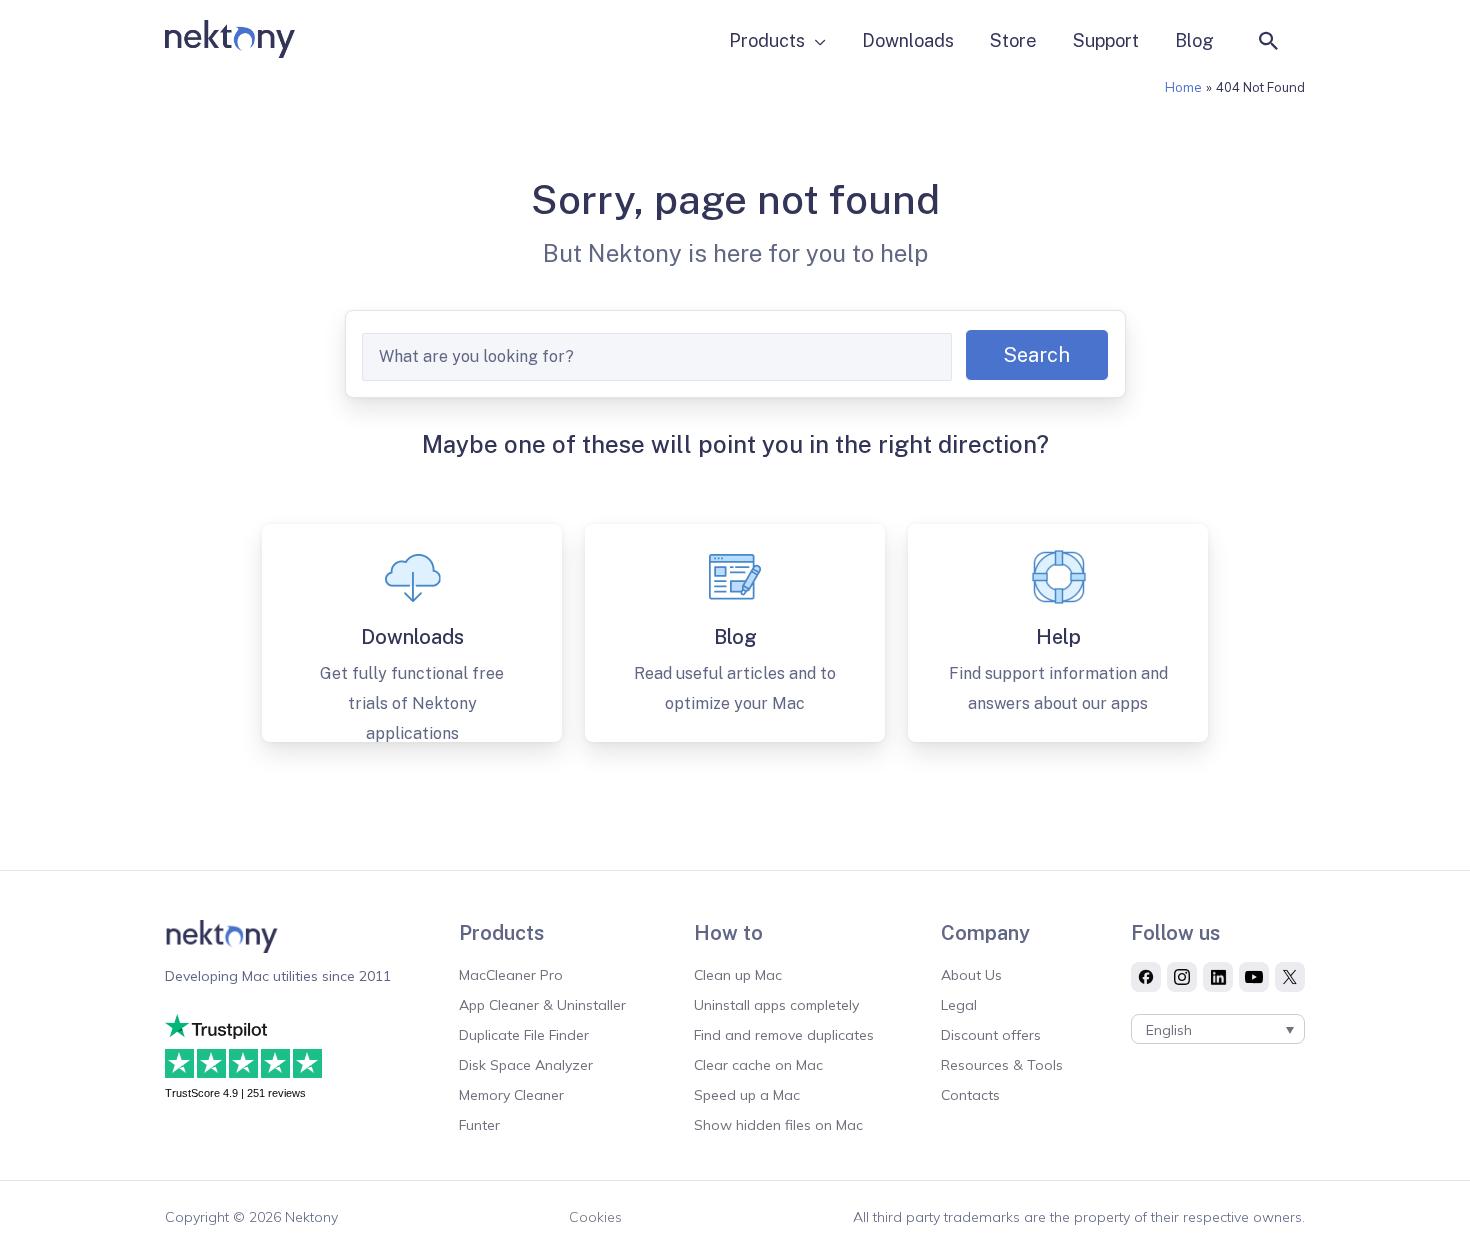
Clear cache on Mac (758, 1065)
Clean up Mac (738, 975)
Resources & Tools (1002, 1065)
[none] (1218, 1029)
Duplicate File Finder (524, 1035)
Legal (959, 1005)
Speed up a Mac (747, 1095)
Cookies (595, 1217)
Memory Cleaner (511, 1095)
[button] (1269, 41)
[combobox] (657, 357)
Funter (479, 1125)
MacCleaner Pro (511, 975)
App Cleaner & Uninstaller (542, 1005)
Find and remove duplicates (784, 1035)
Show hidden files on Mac (778, 1125)
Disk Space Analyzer (526, 1065)
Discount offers (991, 1035)
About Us (971, 975)
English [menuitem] (1169, 1030)
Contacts (970, 1095)
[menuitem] (1218, 1029)
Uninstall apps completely (776, 1005)
